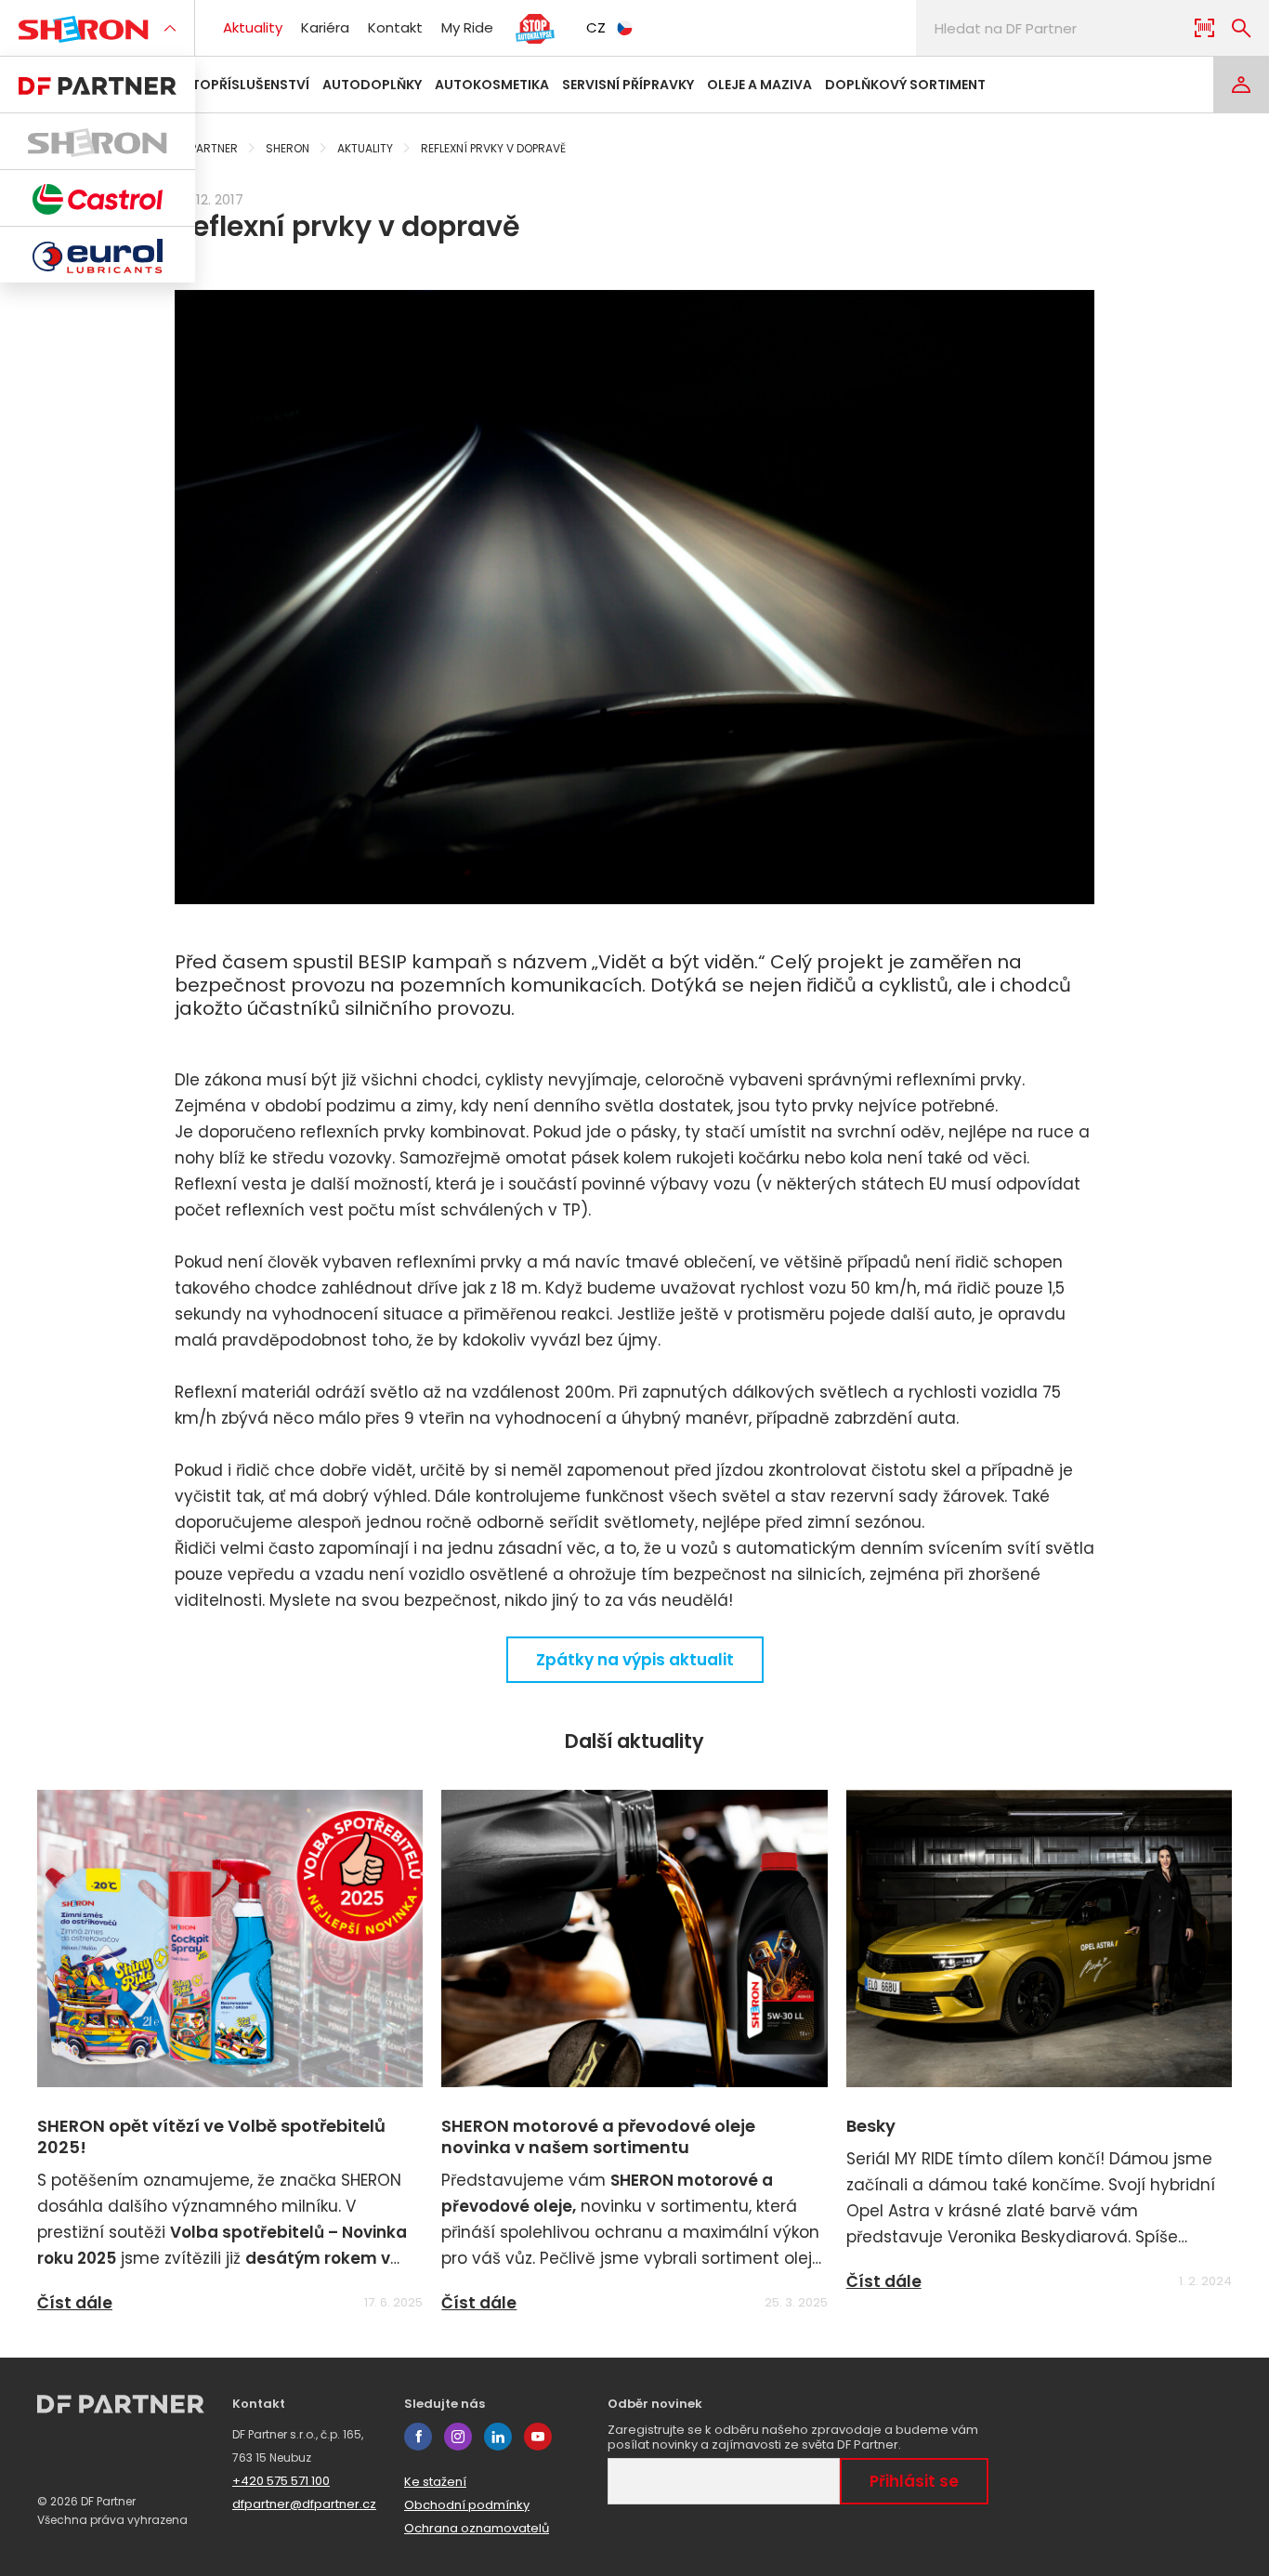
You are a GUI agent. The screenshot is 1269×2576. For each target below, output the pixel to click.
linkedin (498, 2437)
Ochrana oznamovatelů (477, 2528)
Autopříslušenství (241, 85)
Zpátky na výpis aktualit (635, 1660)
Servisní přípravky (628, 85)
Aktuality (253, 27)
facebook (418, 2437)
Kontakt (395, 27)
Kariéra (325, 27)
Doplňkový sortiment (905, 85)
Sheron (288, 148)
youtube (538, 2437)
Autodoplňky (372, 85)
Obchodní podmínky (467, 2505)
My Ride (467, 27)
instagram (458, 2437)
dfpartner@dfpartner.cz (304, 2504)
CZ (596, 27)
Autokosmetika (492, 85)
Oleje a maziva (759, 85)
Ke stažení (435, 2482)
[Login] (1241, 85)
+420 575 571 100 (281, 2481)
